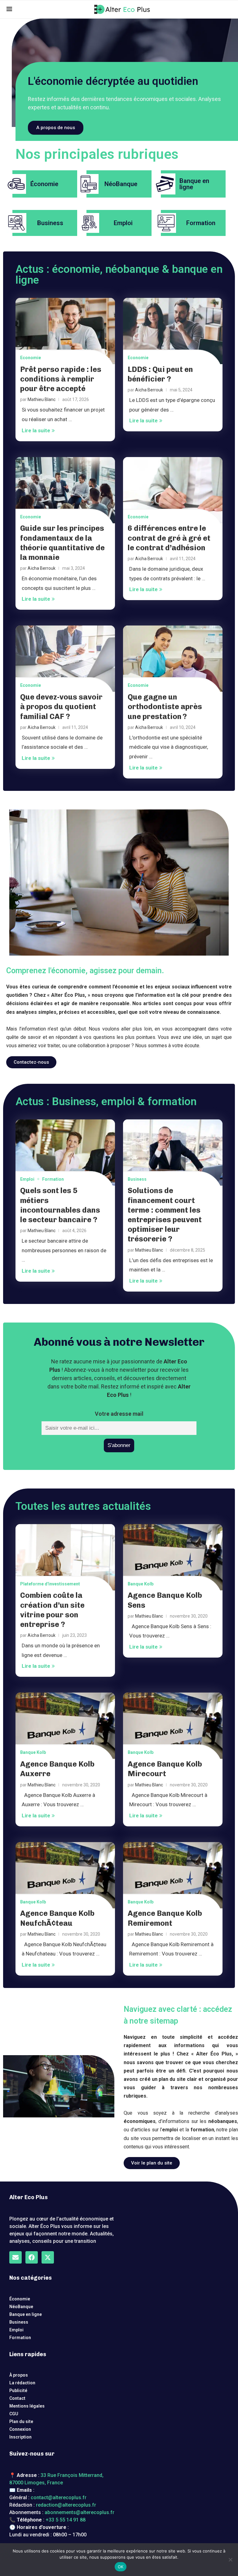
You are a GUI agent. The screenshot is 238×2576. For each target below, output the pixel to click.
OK (121, 2567)
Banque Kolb (141, 1584)
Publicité (18, 2391)
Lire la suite (36, 430)
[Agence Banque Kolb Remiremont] (173, 1875)
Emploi (27, 1179)
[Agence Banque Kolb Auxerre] (65, 1726)
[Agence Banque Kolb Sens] (173, 1557)
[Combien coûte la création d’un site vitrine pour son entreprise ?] (65, 1557)
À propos (19, 2375)
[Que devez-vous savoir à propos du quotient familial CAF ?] (65, 659)
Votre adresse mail (119, 1414)
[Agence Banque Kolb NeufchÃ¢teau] (65, 1875)
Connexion (20, 2429)
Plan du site (21, 2421)
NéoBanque (21, 2307)
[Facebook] (32, 2257)
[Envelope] (15, 2257)
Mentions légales (27, 2406)
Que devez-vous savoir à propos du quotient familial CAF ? (61, 706)
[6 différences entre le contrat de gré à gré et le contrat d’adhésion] (173, 490)
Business (137, 1179)
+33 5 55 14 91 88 (66, 2520)
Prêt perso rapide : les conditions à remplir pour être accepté (61, 379)
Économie (20, 2299)
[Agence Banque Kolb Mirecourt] (173, 1726)
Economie (31, 358)
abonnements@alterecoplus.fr (79, 2512)
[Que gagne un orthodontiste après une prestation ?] (173, 659)
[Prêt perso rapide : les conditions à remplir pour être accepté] (65, 331)
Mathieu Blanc (42, 399)
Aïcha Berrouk (149, 390)
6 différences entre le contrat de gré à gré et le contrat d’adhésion (169, 538)
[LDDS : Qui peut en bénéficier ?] (173, 331)
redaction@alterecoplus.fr (66, 2505)
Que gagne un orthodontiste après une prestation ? (165, 706)
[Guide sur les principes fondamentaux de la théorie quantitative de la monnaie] (65, 490)
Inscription (20, 2437)
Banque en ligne (26, 2314)
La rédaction (22, 2383)
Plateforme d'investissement (50, 1584)
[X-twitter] (48, 2257)
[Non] (230, 2560)
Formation (53, 1179)
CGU (14, 2414)
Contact (17, 2398)
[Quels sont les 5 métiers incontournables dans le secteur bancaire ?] (65, 1153)
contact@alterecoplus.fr (59, 2498)
